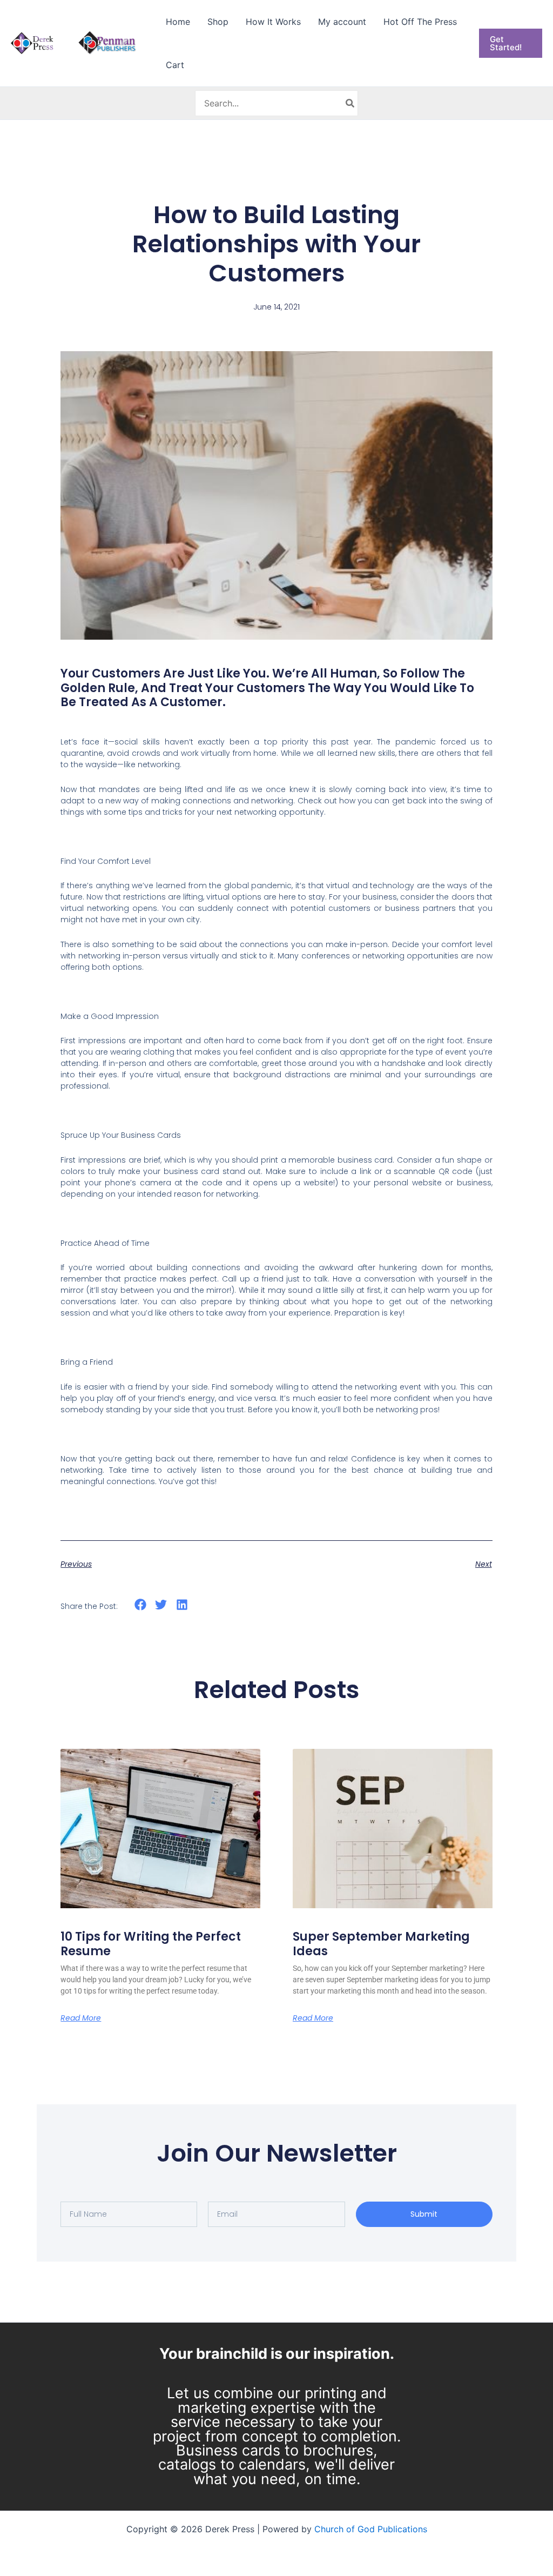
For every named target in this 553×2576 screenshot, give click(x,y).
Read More (81, 2018)
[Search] (350, 103)
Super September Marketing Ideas (381, 1944)
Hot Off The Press (420, 22)
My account (342, 22)
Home (178, 22)
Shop (218, 22)
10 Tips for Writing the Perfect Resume (151, 1944)
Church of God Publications (371, 2529)
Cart (175, 65)
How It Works (273, 22)
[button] (511, 43)
